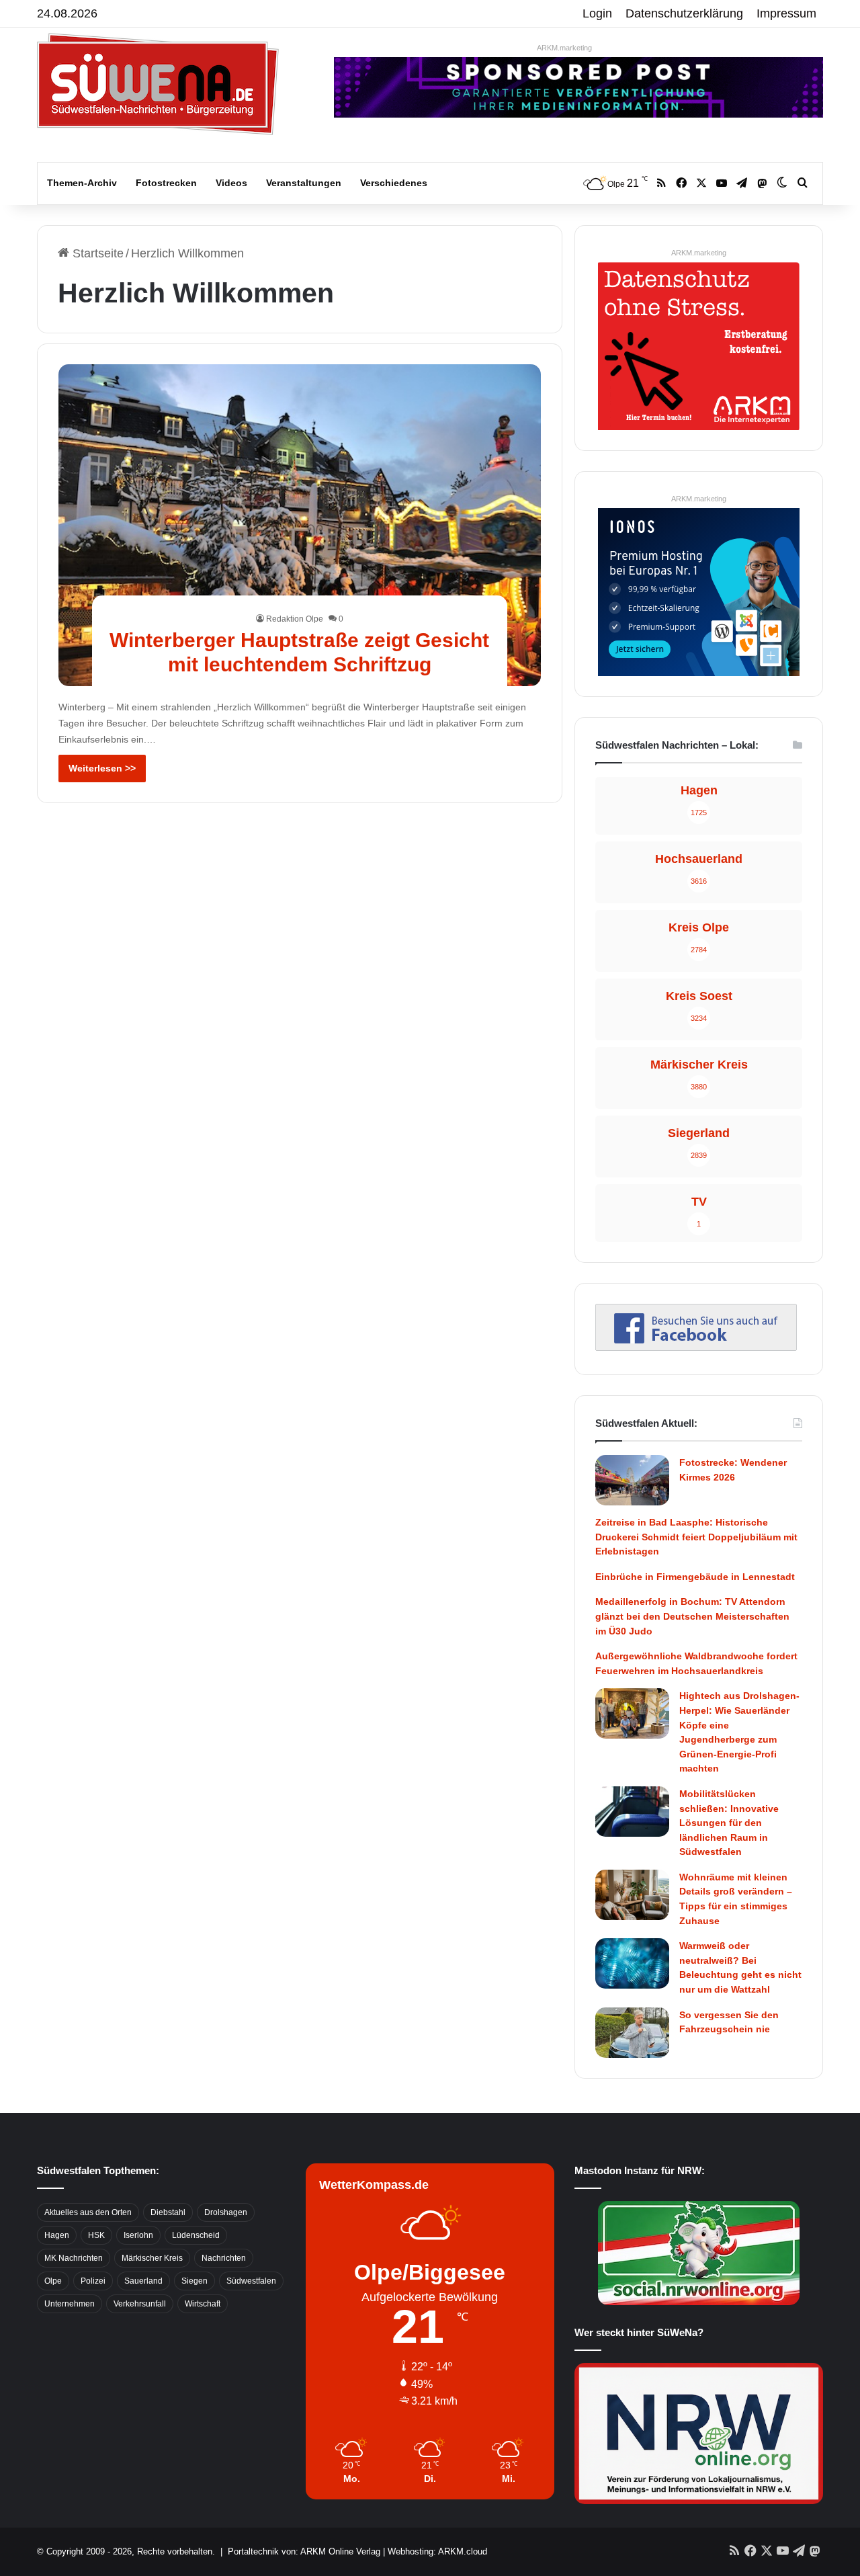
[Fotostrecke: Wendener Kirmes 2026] (632, 1480)
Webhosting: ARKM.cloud (437, 2551)
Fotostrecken (166, 183)
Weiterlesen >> (102, 768)
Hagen (57, 2235)
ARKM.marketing (564, 48)
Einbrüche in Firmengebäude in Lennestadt (695, 1577)
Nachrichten (224, 2258)
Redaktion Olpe (295, 619)
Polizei (93, 2281)
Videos (231, 183)
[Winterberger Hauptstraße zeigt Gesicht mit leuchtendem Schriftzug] (300, 525)
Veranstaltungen (304, 183)
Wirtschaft (203, 2304)
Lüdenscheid (196, 2235)
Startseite (96, 253)
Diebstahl (168, 2212)
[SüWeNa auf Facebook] (696, 1347)
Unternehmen (70, 2304)
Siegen (195, 2281)
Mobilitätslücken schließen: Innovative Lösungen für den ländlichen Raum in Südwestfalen (729, 1823)
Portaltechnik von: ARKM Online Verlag (304, 2551)
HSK (96, 2235)
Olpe (53, 2281)
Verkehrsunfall (140, 2304)
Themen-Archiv (82, 183)
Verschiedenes (394, 183)
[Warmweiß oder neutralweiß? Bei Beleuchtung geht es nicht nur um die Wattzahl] (632, 1963)
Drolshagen (226, 2212)
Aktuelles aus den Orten (88, 2212)
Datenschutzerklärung (684, 13)
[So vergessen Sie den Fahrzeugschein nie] (632, 2033)
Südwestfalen (251, 2281)
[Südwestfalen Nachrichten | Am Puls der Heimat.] (158, 84)
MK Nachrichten (74, 2258)
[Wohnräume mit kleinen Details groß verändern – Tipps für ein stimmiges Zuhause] (632, 1895)
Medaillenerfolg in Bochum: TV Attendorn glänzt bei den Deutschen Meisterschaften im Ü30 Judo (692, 1616)
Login (597, 13)
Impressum (786, 13)
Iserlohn (138, 2235)
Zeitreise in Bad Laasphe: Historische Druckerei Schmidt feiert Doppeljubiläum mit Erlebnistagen (696, 1537)
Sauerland (143, 2281)
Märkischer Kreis (152, 2258)
